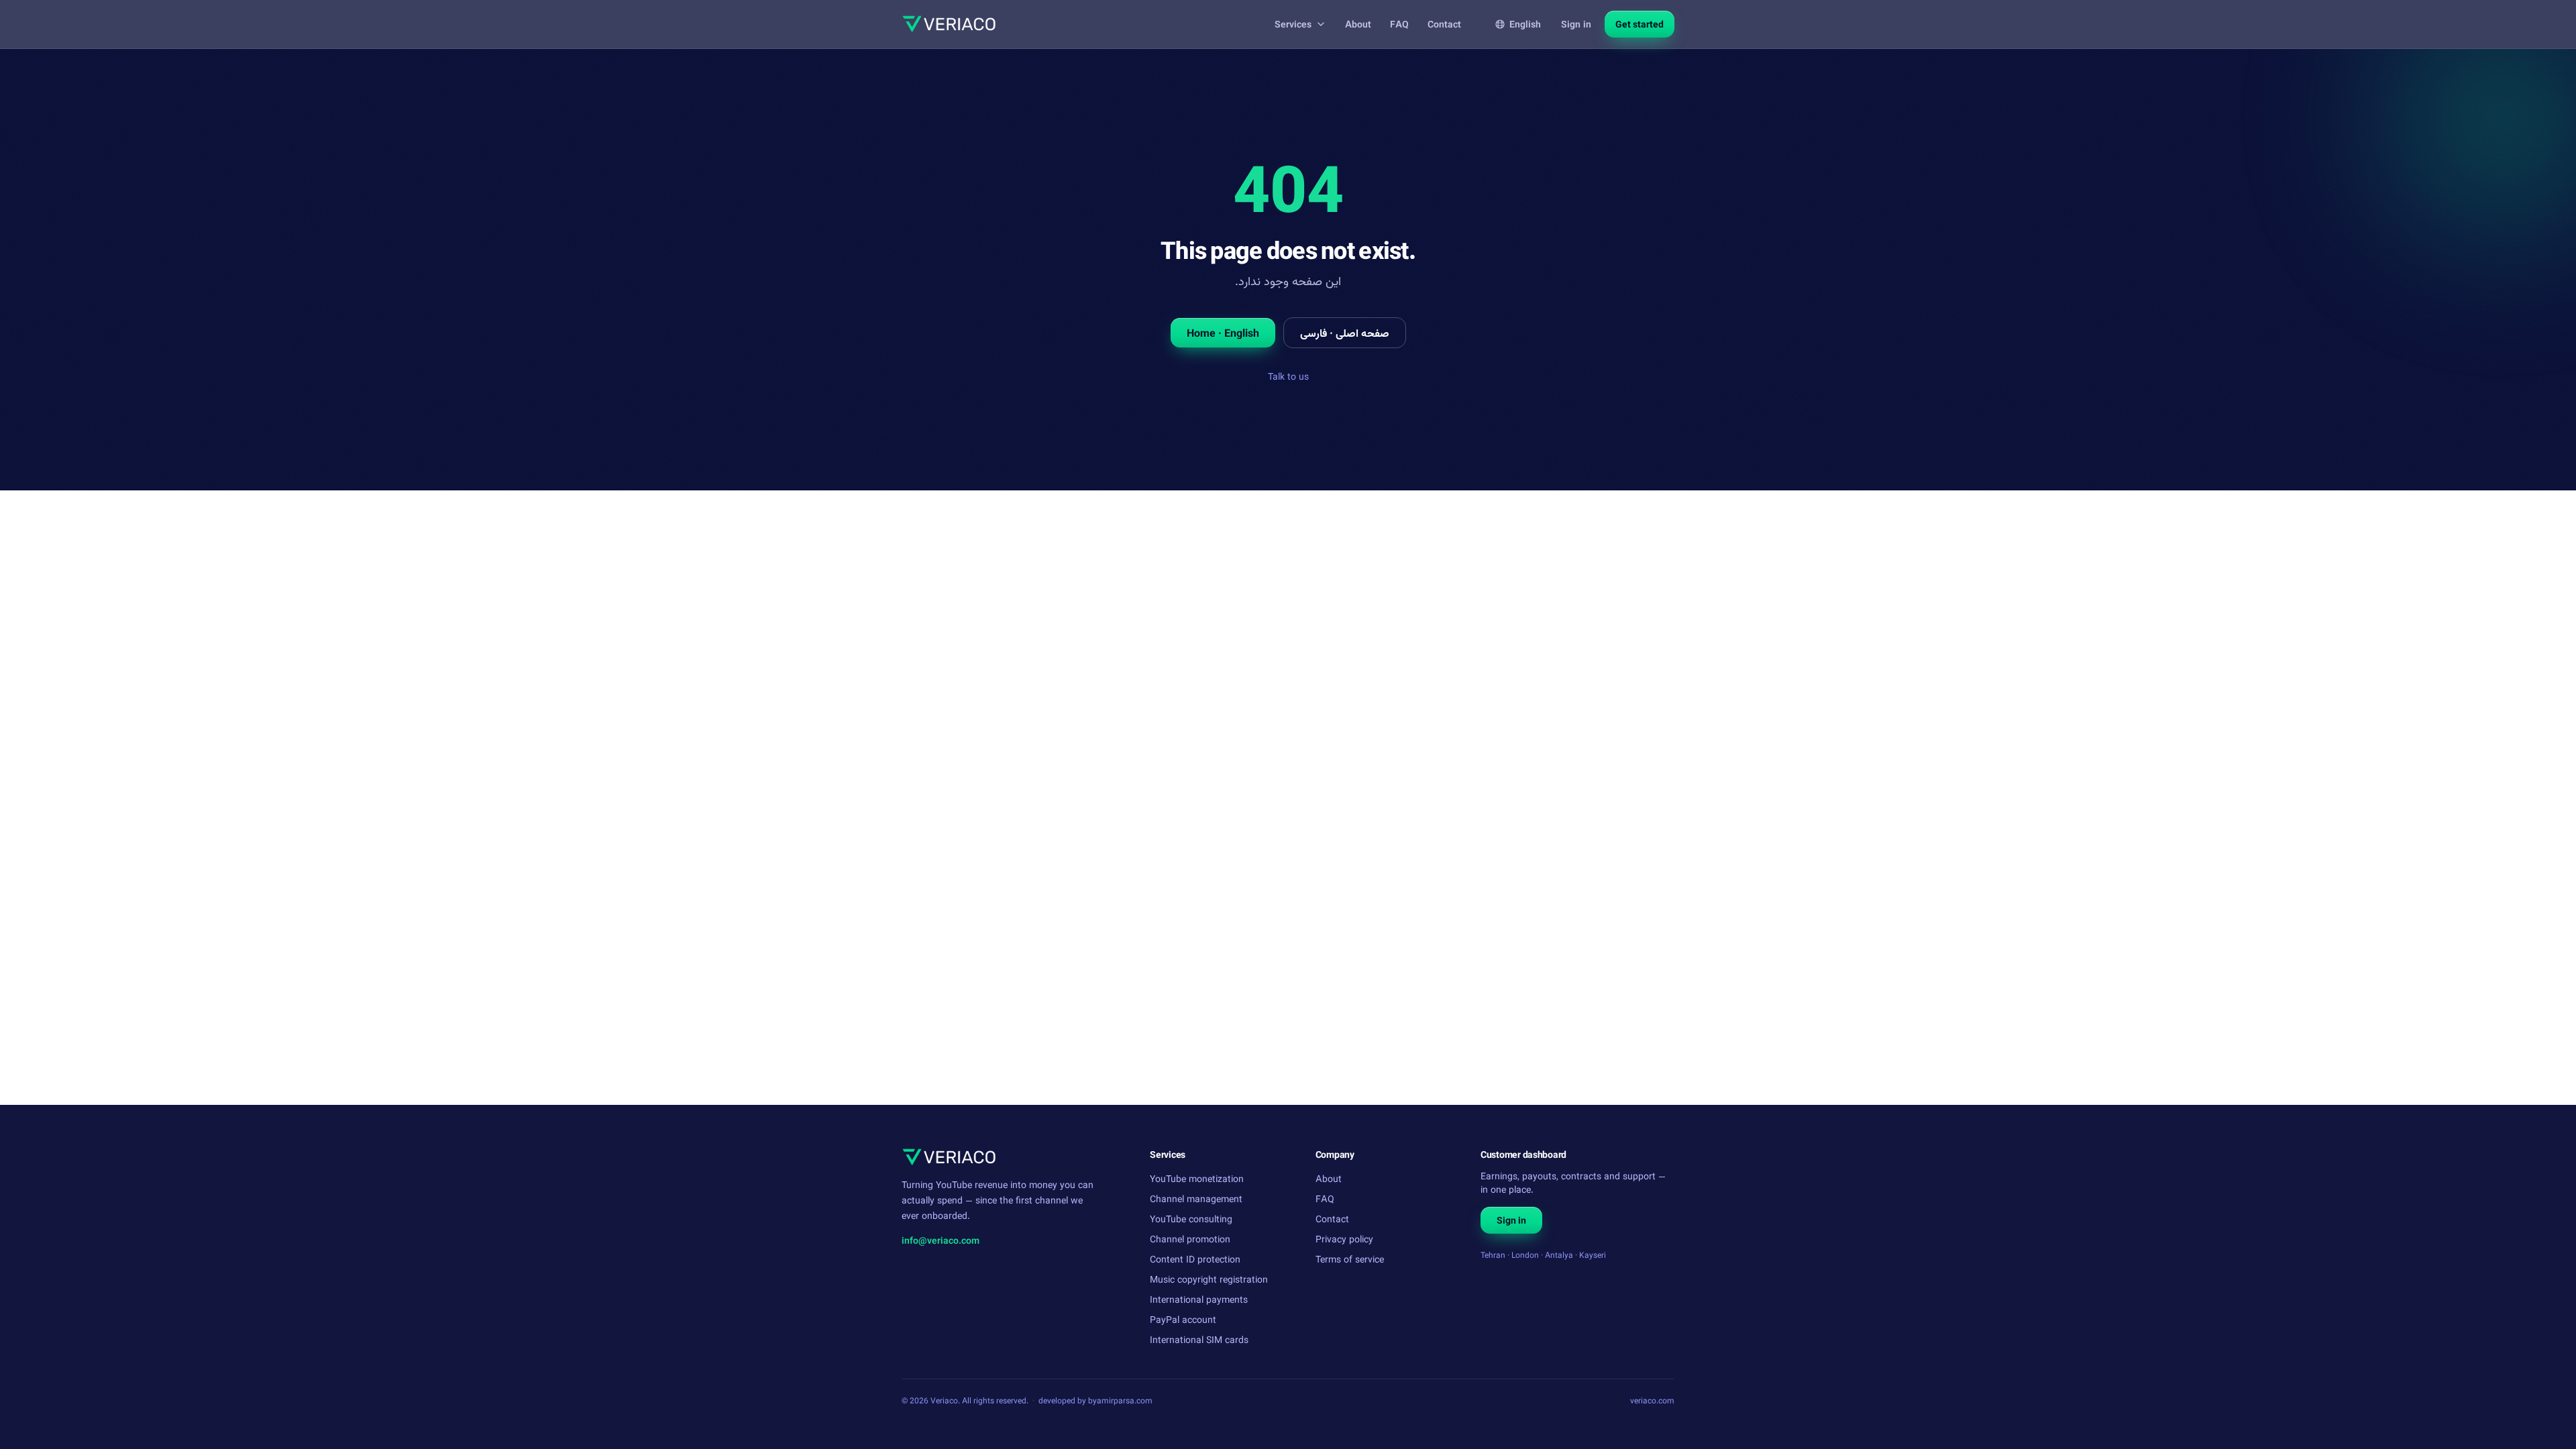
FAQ (1399, 24)
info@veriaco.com (941, 1240)
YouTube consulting (1191, 1219)
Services (1293, 24)
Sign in (1576, 24)
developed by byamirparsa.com (1095, 1400)
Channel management (1196, 1198)
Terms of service (1350, 1259)
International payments (1199, 1299)
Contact (1444, 24)
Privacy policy (1344, 1239)
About (1358, 24)
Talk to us (1288, 376)
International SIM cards (1199, 1339)
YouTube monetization (1197, 1178)
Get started (1640, 24)
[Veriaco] (949, 24)
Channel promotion (1190, 1239)
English (1525, 24)
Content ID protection (1195, 1259)
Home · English (1223, 333)
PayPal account (1183, 1319)
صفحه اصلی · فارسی (1345, 333)
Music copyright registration (1209, 1279)
